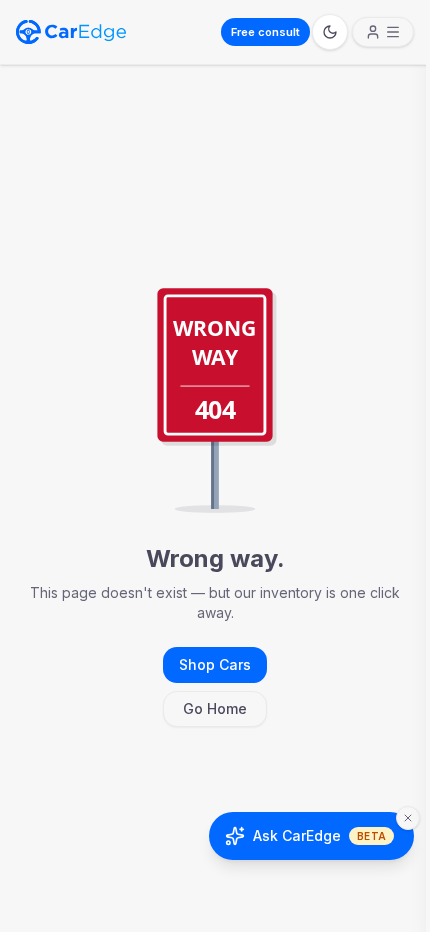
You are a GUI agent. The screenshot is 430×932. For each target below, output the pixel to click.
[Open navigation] (383, 32)
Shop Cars (215, 664)
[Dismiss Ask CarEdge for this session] (408, 818)
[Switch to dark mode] (330, 32)
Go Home (215, 708)
